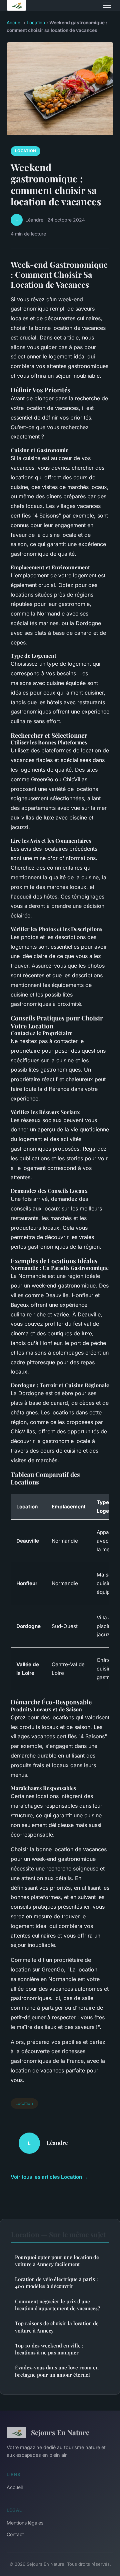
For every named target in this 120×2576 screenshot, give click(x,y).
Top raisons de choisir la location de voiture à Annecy (57, 2327)
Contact (15, 2534)
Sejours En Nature (60, 2432)
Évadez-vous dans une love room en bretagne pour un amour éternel (57, 2371)
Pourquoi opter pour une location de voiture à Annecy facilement (57, 2261)
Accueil (14, 23)
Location (36, 23)
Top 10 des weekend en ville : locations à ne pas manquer (49, 2349)
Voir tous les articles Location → (49, 2177)
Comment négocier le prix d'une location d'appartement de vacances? (57, 2305)
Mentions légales (25, 2523)
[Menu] (107, 5)
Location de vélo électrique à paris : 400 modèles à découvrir (56, 2283)
